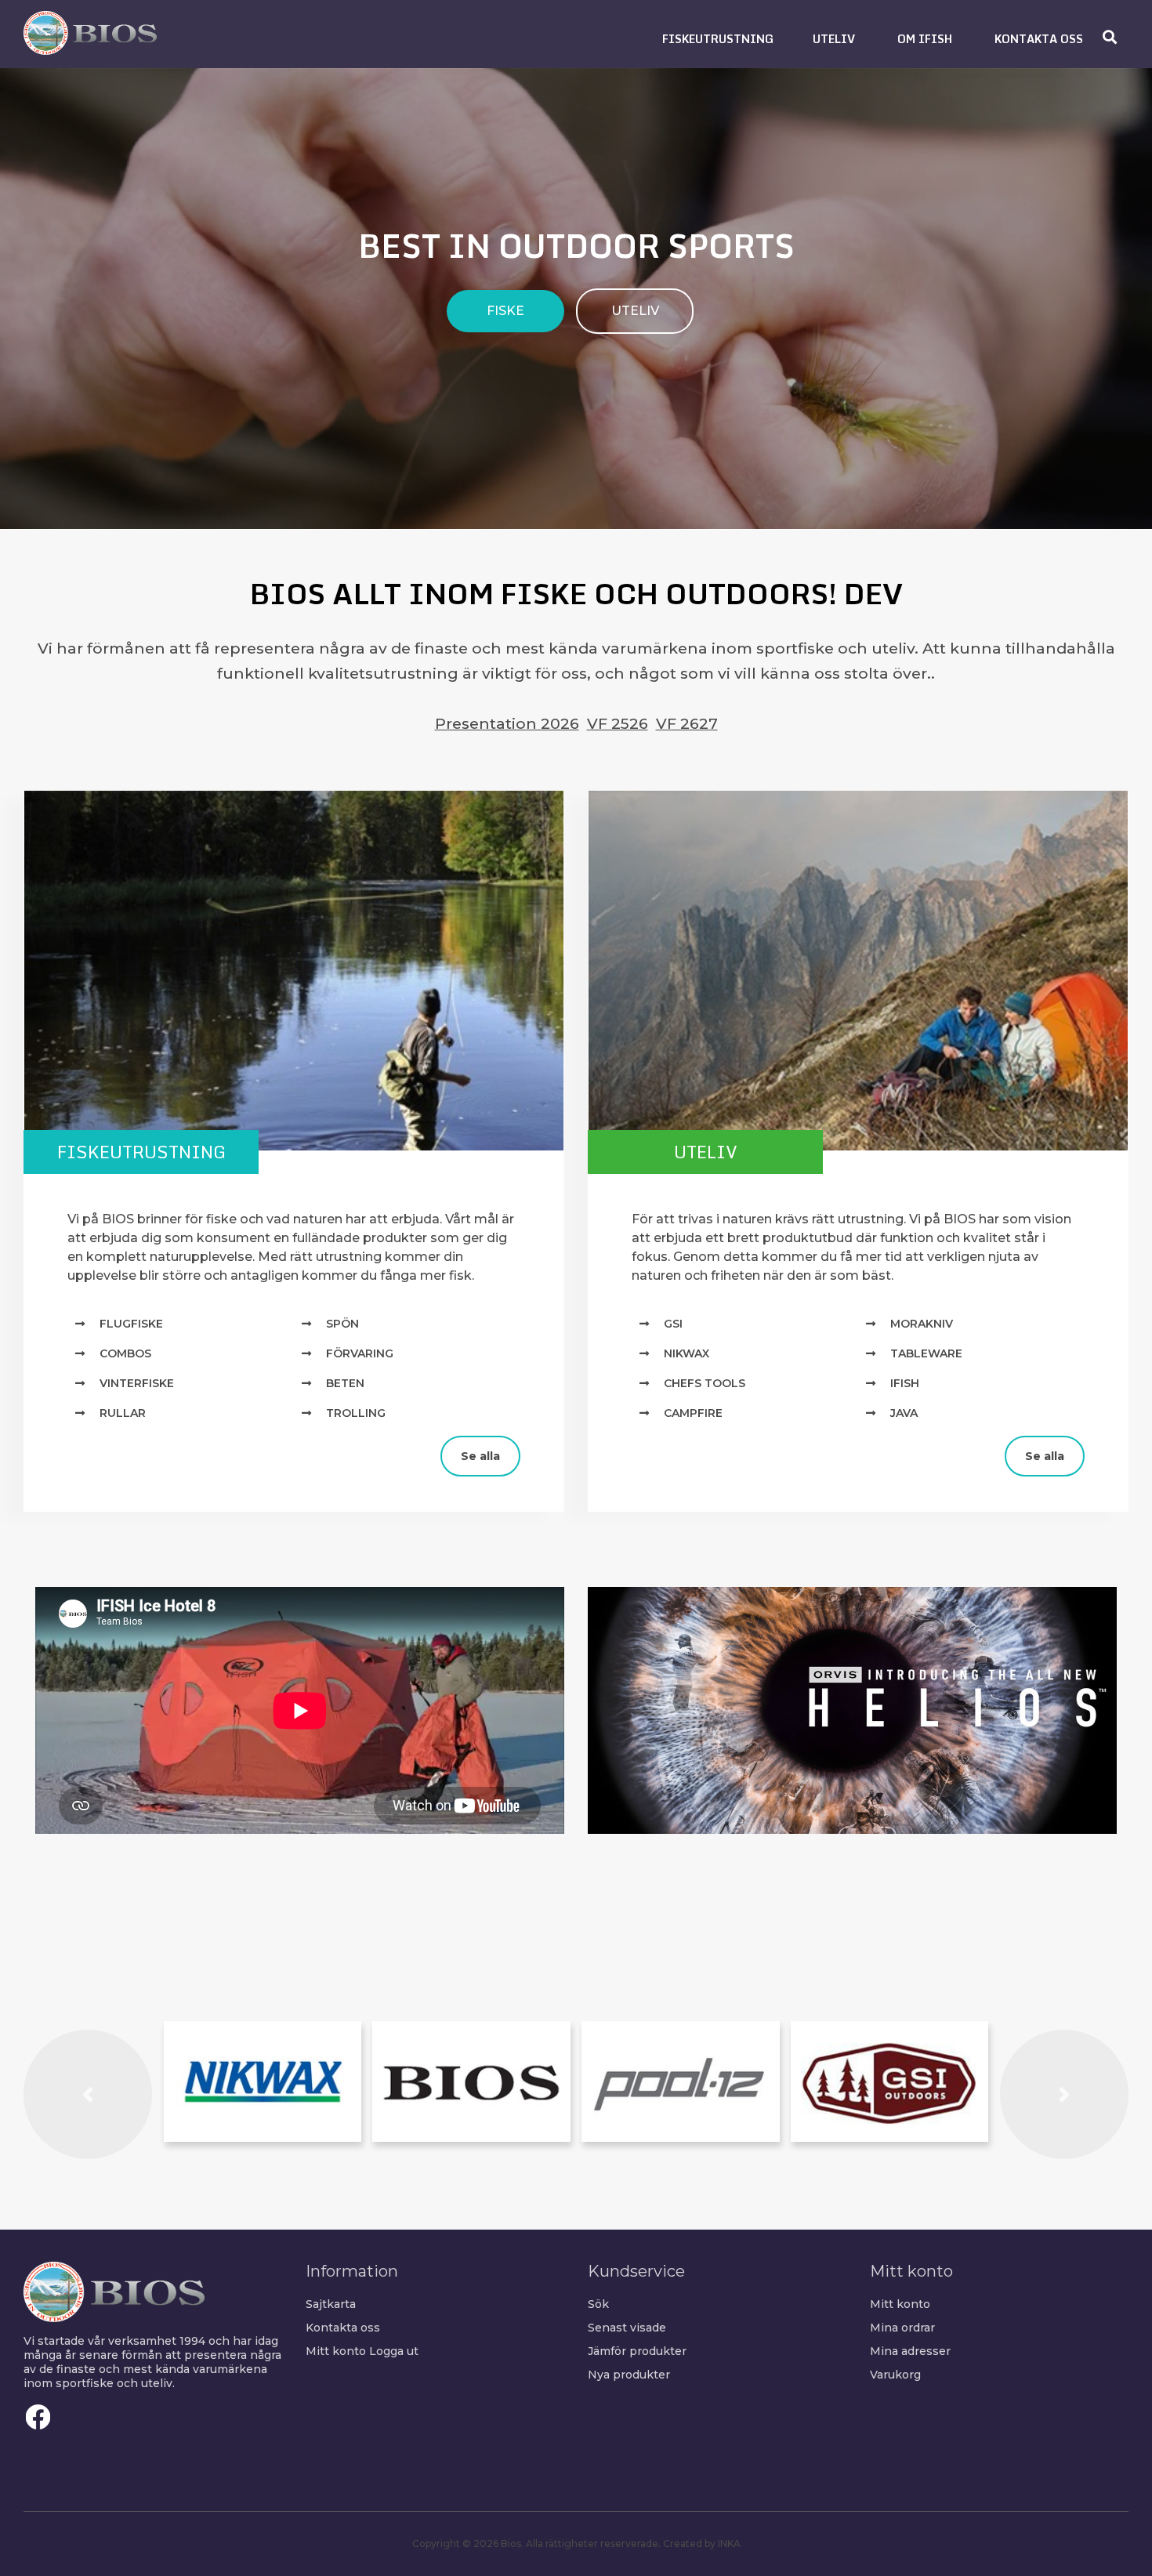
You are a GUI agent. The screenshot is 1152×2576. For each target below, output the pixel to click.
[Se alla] (35, 1443)
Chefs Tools (705, 1383)
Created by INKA (702, 2543)
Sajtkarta (331, 2304)
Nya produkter (629, 2375)
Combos (125, 1353)
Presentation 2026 (507, 723)
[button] (718, 39)
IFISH (905, 1383)
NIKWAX (686, 1353)
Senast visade (627, 2328)
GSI (673, 1324)
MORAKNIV (922, 1324)
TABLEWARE (926, 1353)
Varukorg (895, 2375)
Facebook (38, 2417)
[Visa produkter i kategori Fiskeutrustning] (294, 971)
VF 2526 (618, 723)
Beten (345, 1383)
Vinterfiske (137, 1383)
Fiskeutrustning (141, 1152)
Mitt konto (336, 2351)
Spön (342, 1324)
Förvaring (360, 1353)
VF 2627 (687, 723)
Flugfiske (131, 1324)
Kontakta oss (343, 2328)
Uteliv (706, 1152)
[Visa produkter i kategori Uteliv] (858, 971)
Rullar (123, 1413)
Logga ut (394, 2351)
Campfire (693, 1413)
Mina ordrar (902, 2328)
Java (904, 1413)
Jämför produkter (637, 2351)
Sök (598, 2304)
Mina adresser (910, 2351)
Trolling (356, 1413)
